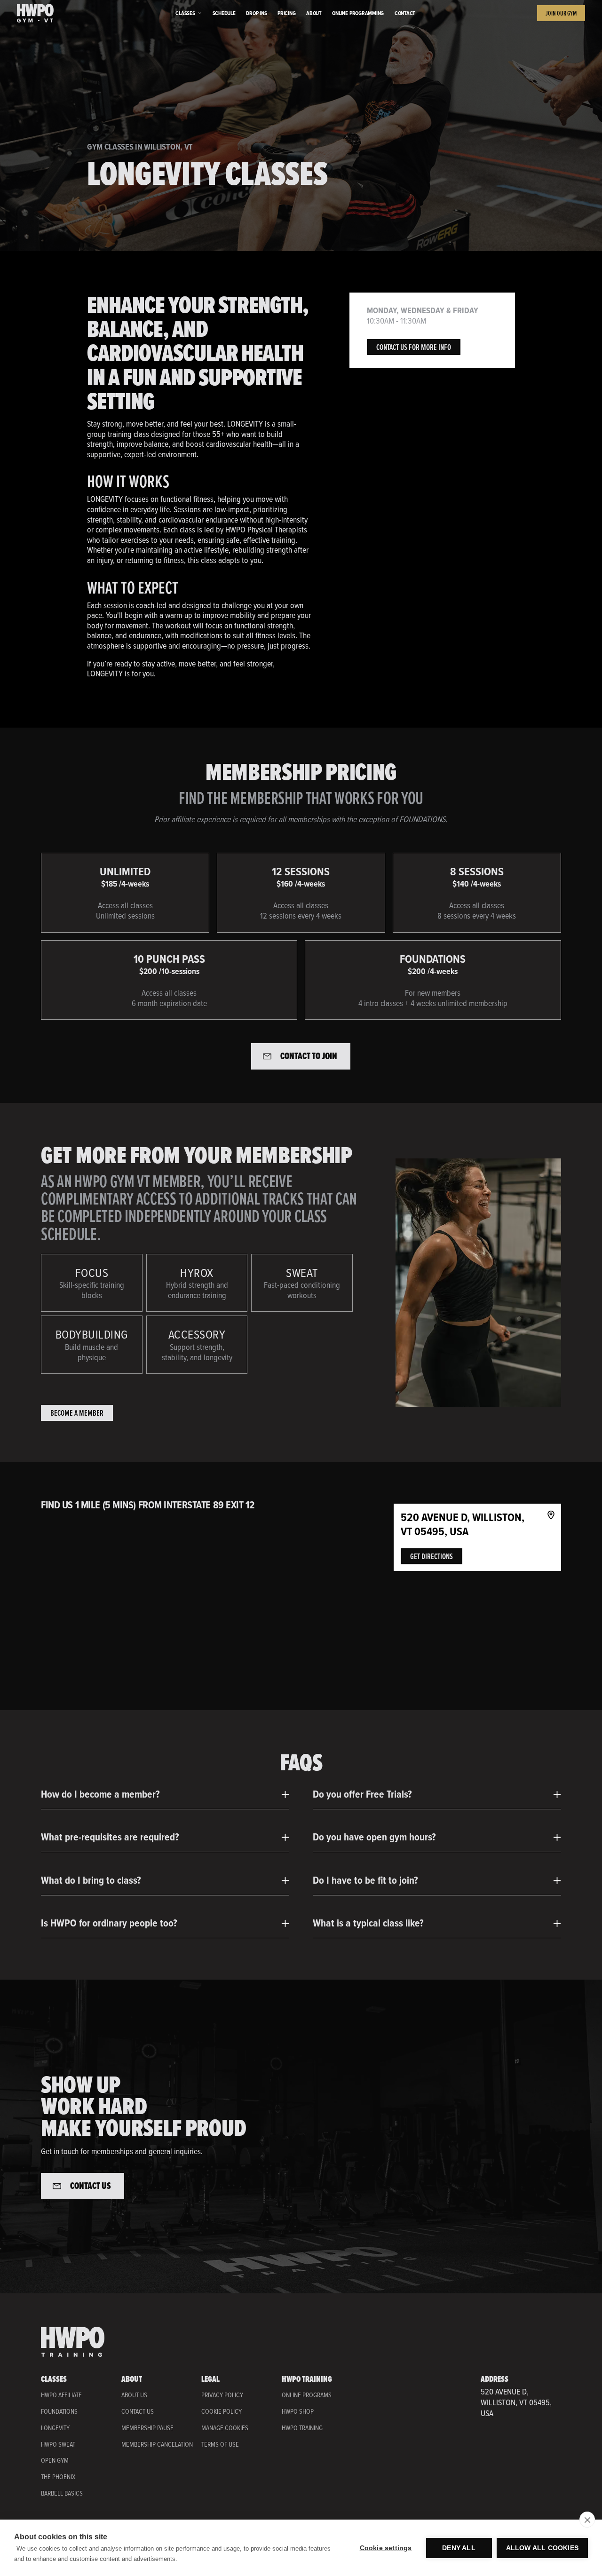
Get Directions (432, 1556)
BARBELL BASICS (62, 2493)
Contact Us (138, 2412)
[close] (587, 2520)
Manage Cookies (225, 2428)
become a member (77, 1413)
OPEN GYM (55, 2460)
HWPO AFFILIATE (61, 2395)
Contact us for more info (414, 347)
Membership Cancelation (157, 2445)
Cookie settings (386, 2548)
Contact (405, 13)
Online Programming (358, 13)
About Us (134, 2395)
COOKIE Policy (222, 2412)
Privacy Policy (222, 2395)
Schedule (224, 13)
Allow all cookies (542, 2548)
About (314, 13)
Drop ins (256, 13)
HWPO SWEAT (58, 2444)
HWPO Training (302, 2428)
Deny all (459, 2548)
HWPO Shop (298, 2412)
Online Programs (307, 2395)
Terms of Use (220, 2445)
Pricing (286, 13)
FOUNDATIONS (59, 2411)
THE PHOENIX (58, 2477)
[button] (189, 13)
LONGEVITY (55, 2428)
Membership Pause (147, 2428)
